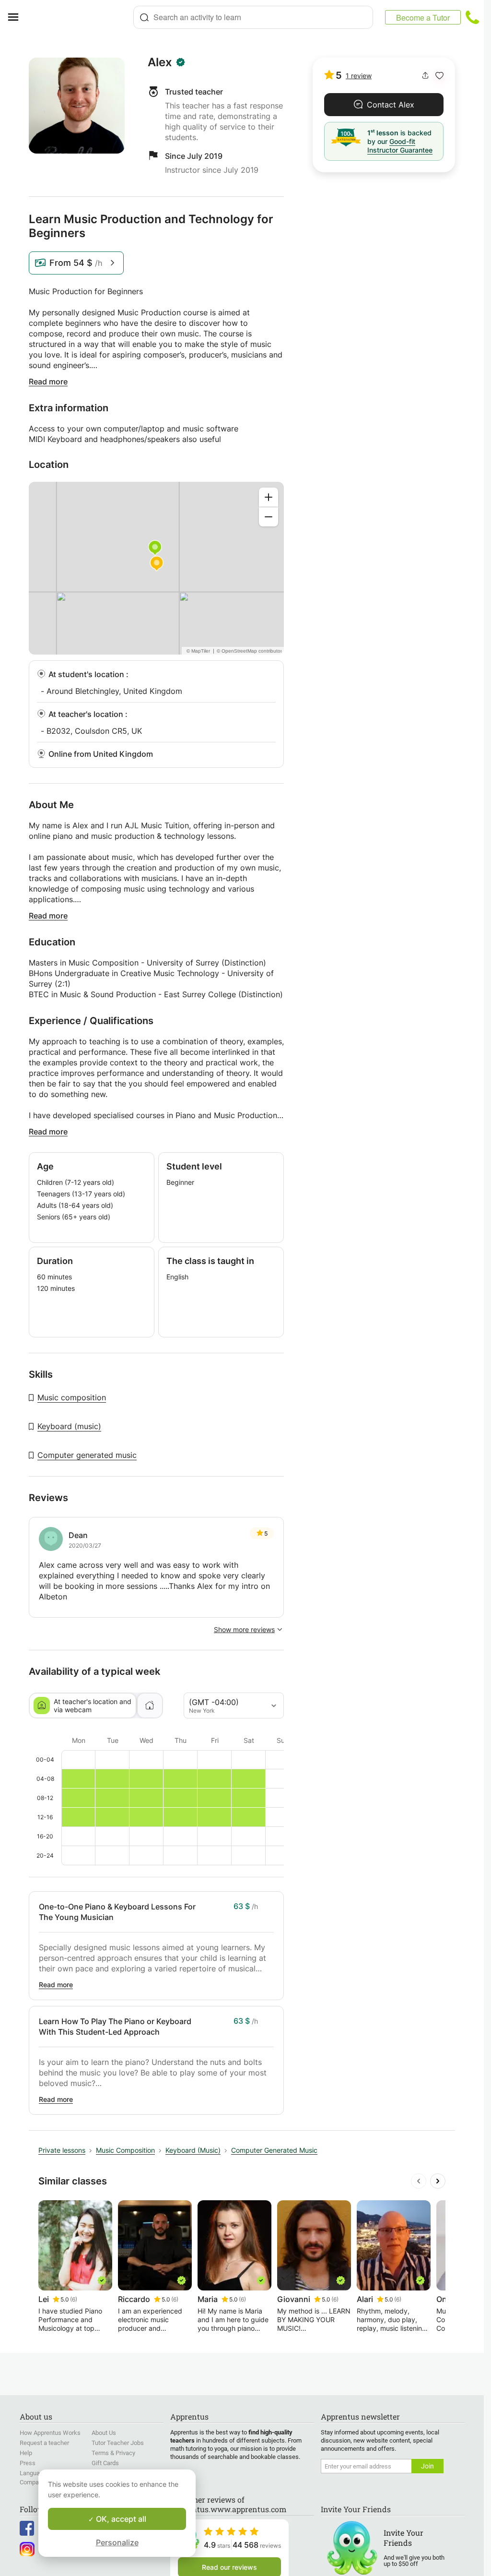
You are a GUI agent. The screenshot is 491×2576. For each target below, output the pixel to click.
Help (26, 2453)
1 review (359, 76)
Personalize (117, 2542)
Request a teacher (44, 2443)
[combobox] (253, 17)
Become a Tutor (423, 18)
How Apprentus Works (50, 2433)
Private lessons (62, 2150)
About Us (104, 2433)
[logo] (80, 17)
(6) (74, 2299)
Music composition (72, 1397)
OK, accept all (120, 2519)
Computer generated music (87, 1455)
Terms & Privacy (113, 2453)
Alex (160, 62)
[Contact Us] (472, 17)
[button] (439, 76)
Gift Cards (105, 2463)
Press (28, 2463)
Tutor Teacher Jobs (118, 2443)
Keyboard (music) (69, 1426)
